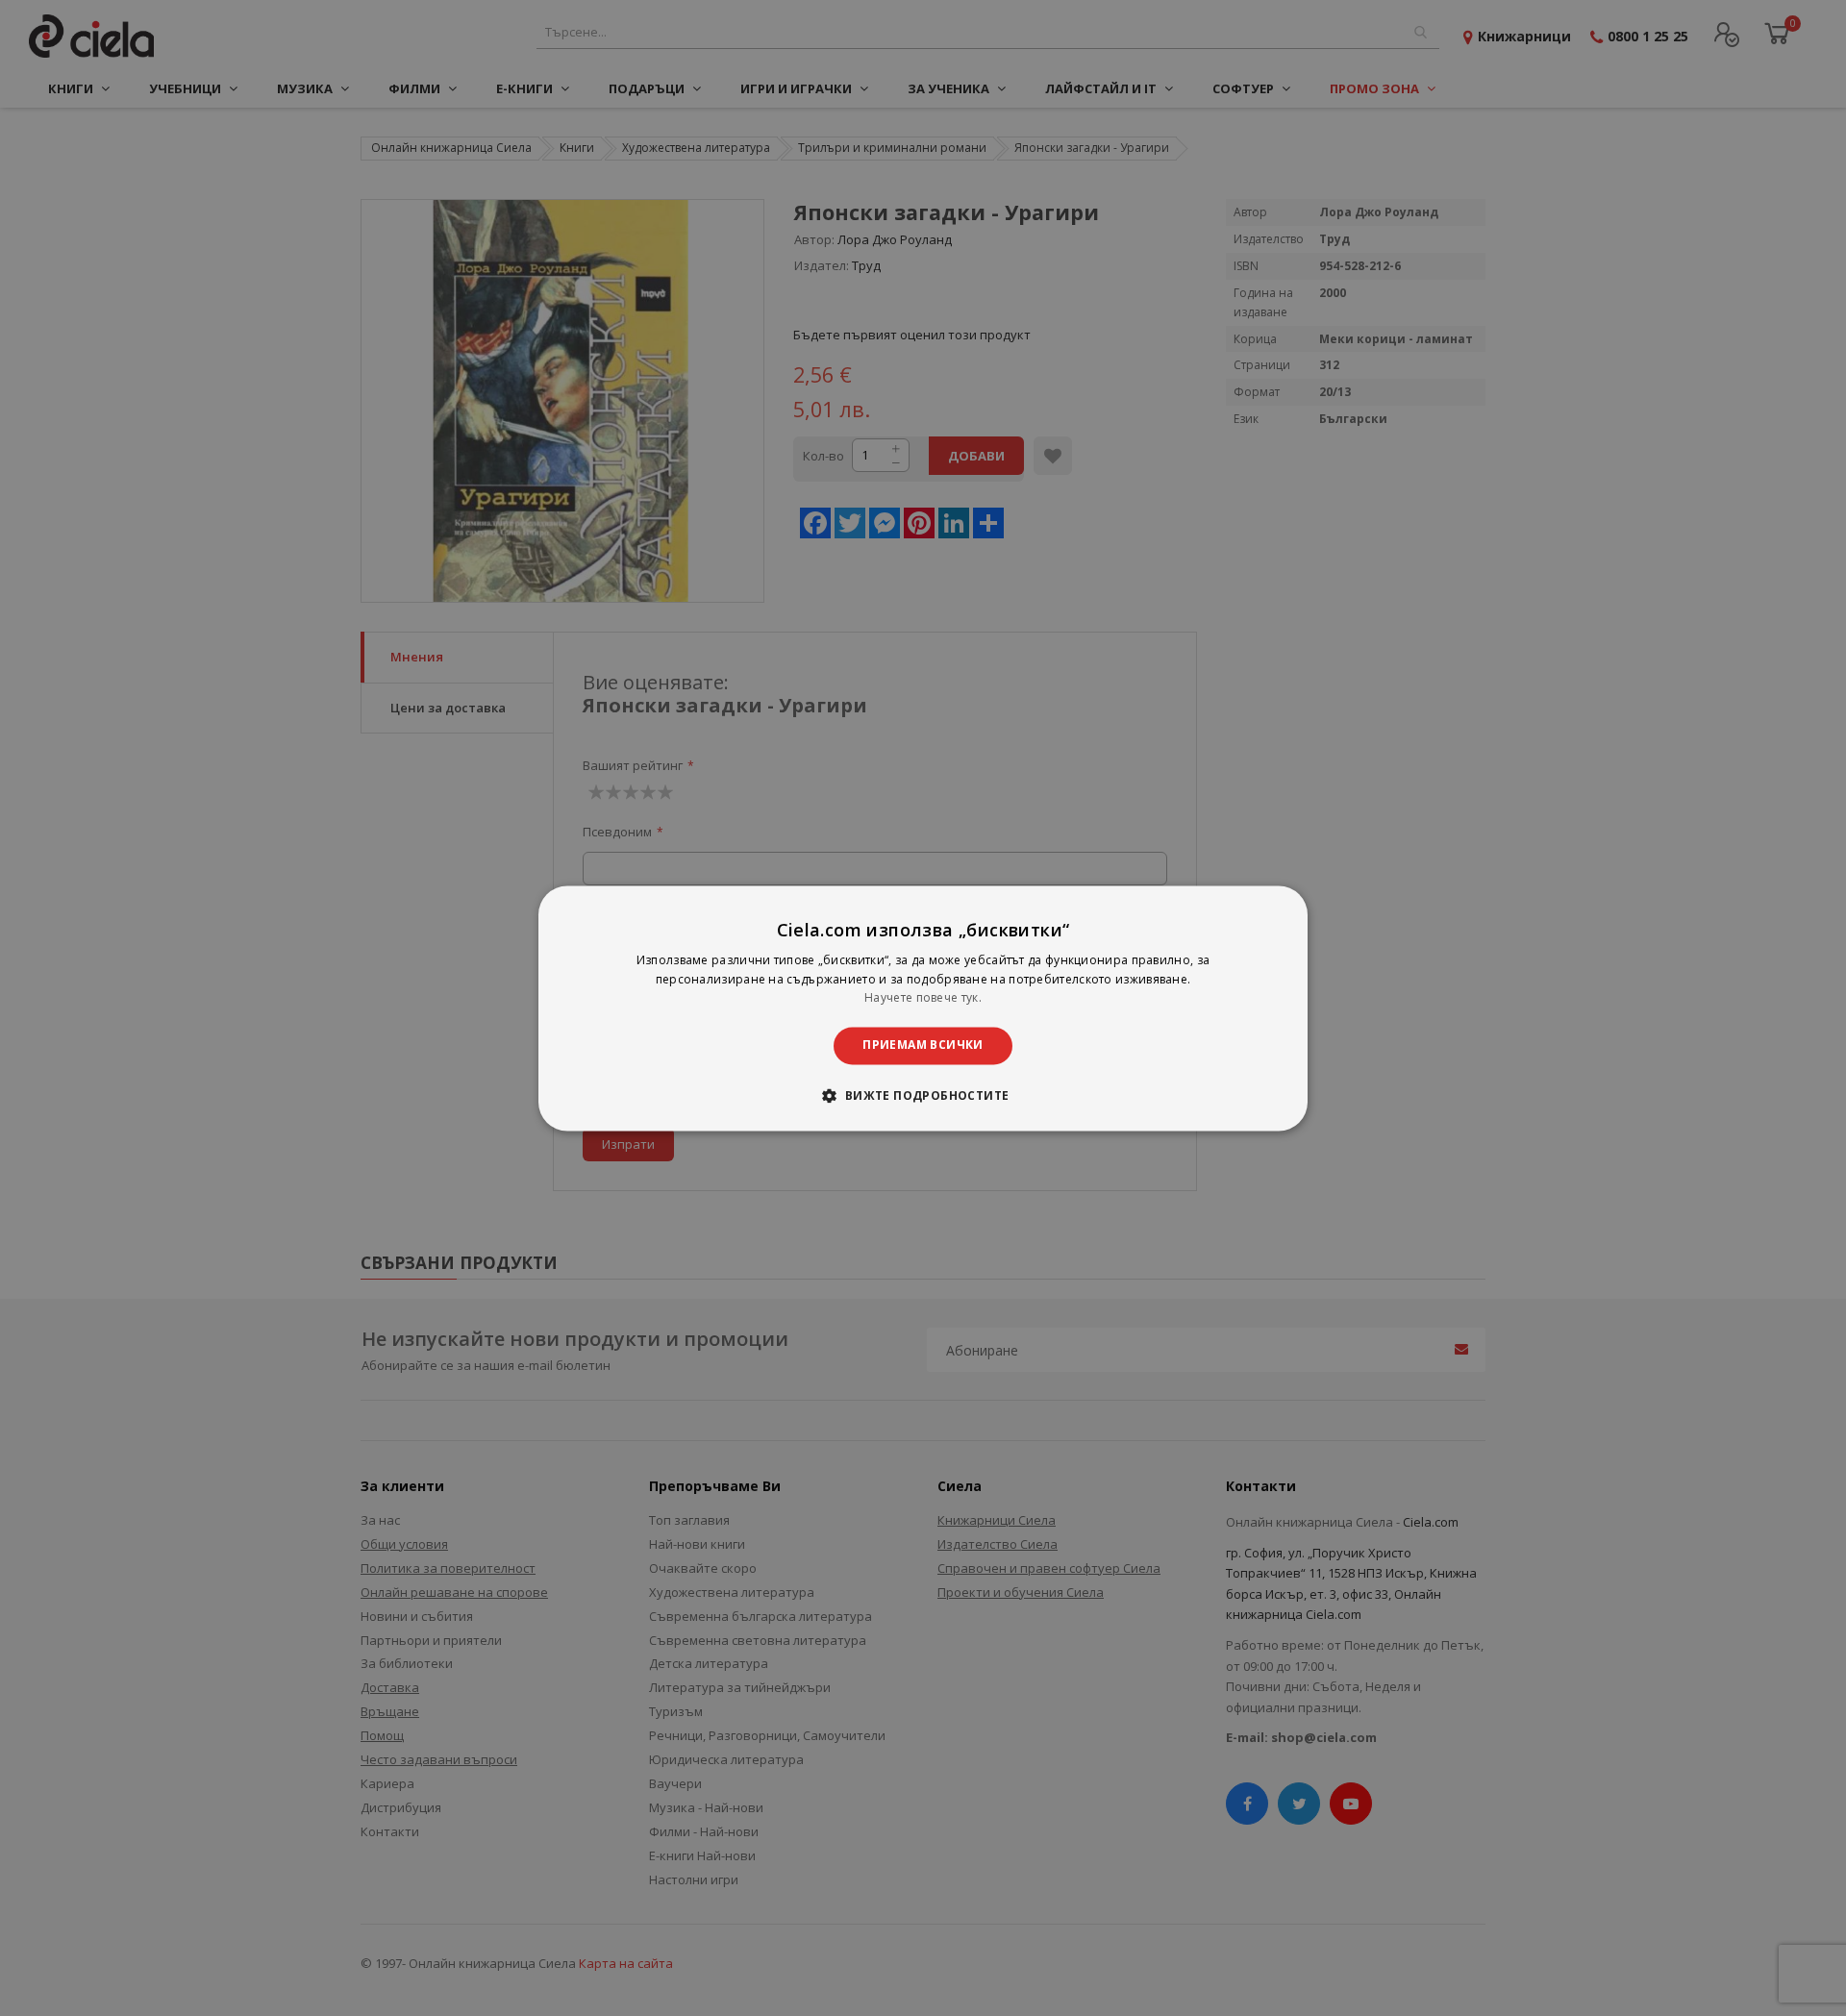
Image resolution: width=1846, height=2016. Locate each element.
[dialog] (923, 1008)
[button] (923, 1095)
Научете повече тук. (923, 998)
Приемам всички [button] (923, 1045)
